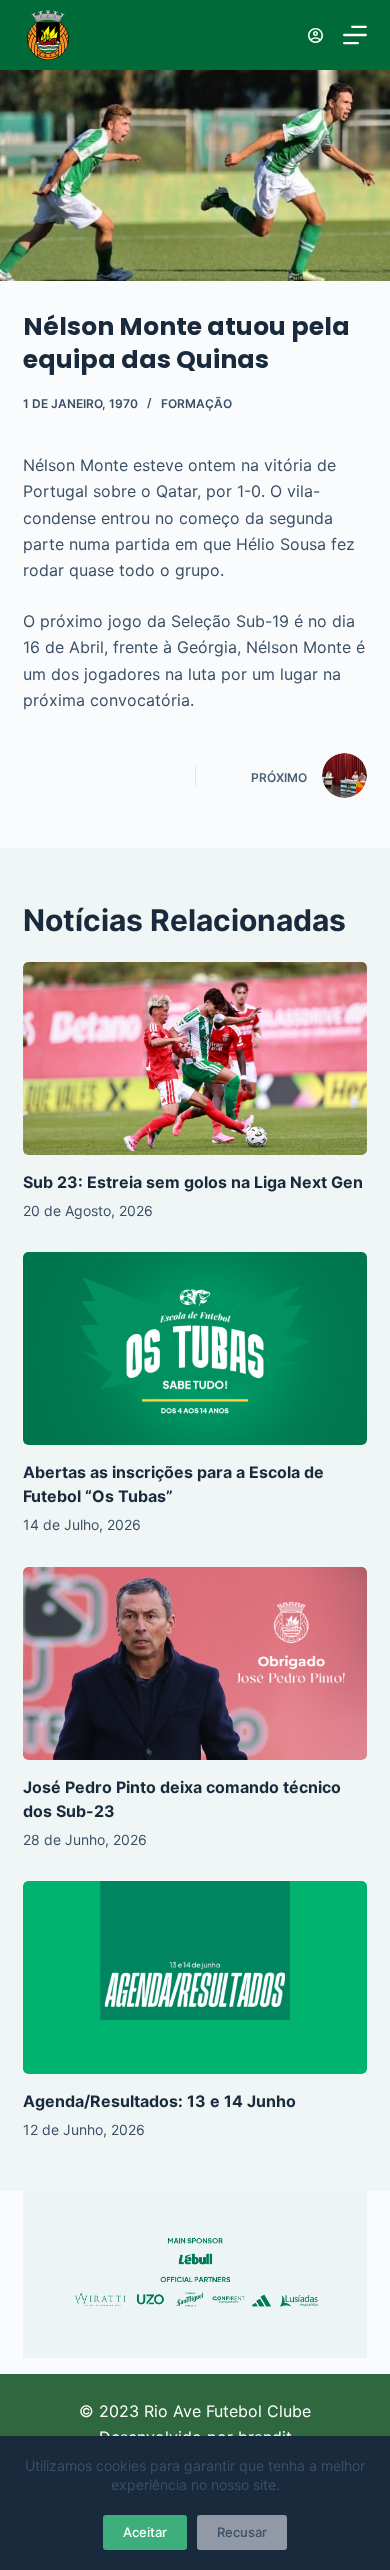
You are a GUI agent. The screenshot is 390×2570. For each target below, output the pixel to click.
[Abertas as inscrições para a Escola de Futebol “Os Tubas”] (194, 1348)
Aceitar (145, 2532)
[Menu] (355, 35)
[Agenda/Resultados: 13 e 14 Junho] (194, 1977)
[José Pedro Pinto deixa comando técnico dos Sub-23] (194, 1663)
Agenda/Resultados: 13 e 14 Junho (159, 2101)
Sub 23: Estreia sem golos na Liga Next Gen (193, 1182)
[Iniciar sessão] (315, 35)
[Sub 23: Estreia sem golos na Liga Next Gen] (194, 1058)
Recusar (242, 2532)
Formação (196, 403)
